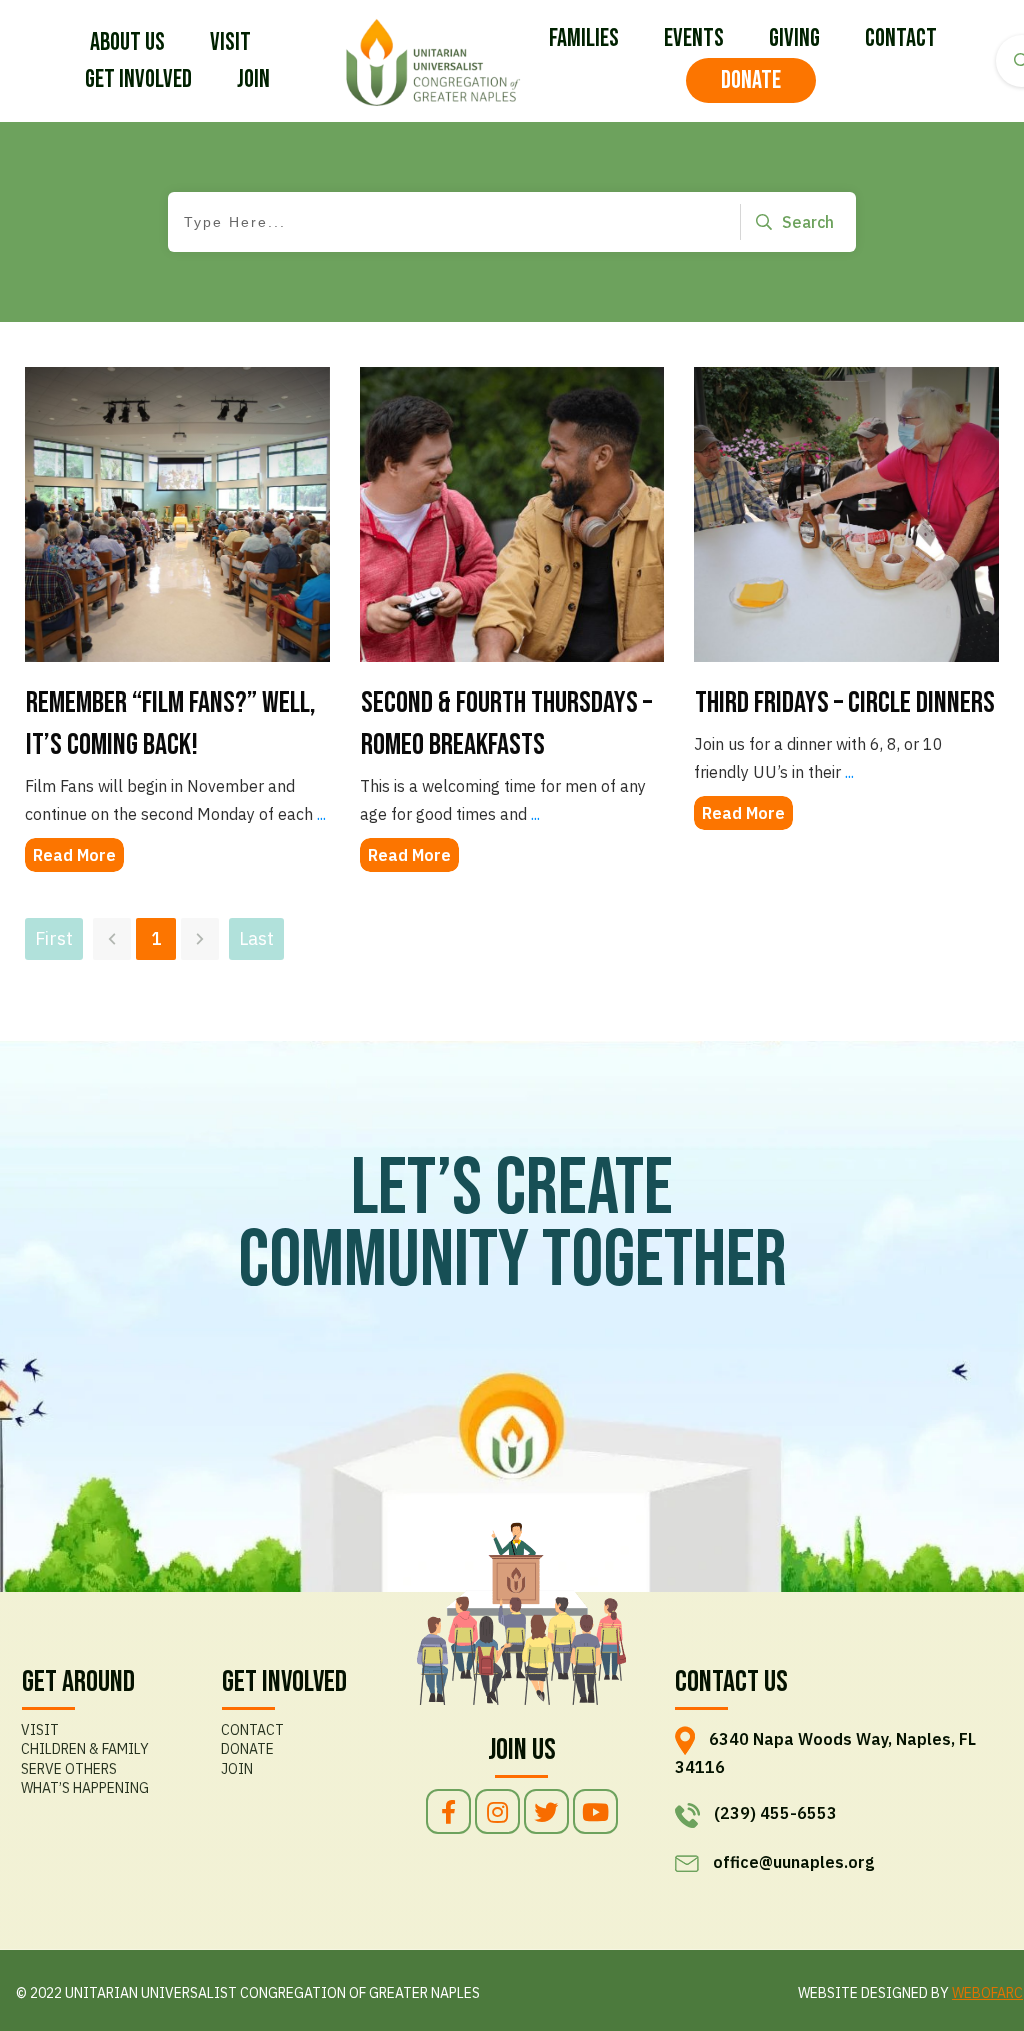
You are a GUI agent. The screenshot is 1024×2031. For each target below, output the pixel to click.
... (535, 814)
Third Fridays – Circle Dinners (845, 703)
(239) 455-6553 (775, 1813)
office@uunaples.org (793, 1862)
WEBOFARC (987, 1993)
